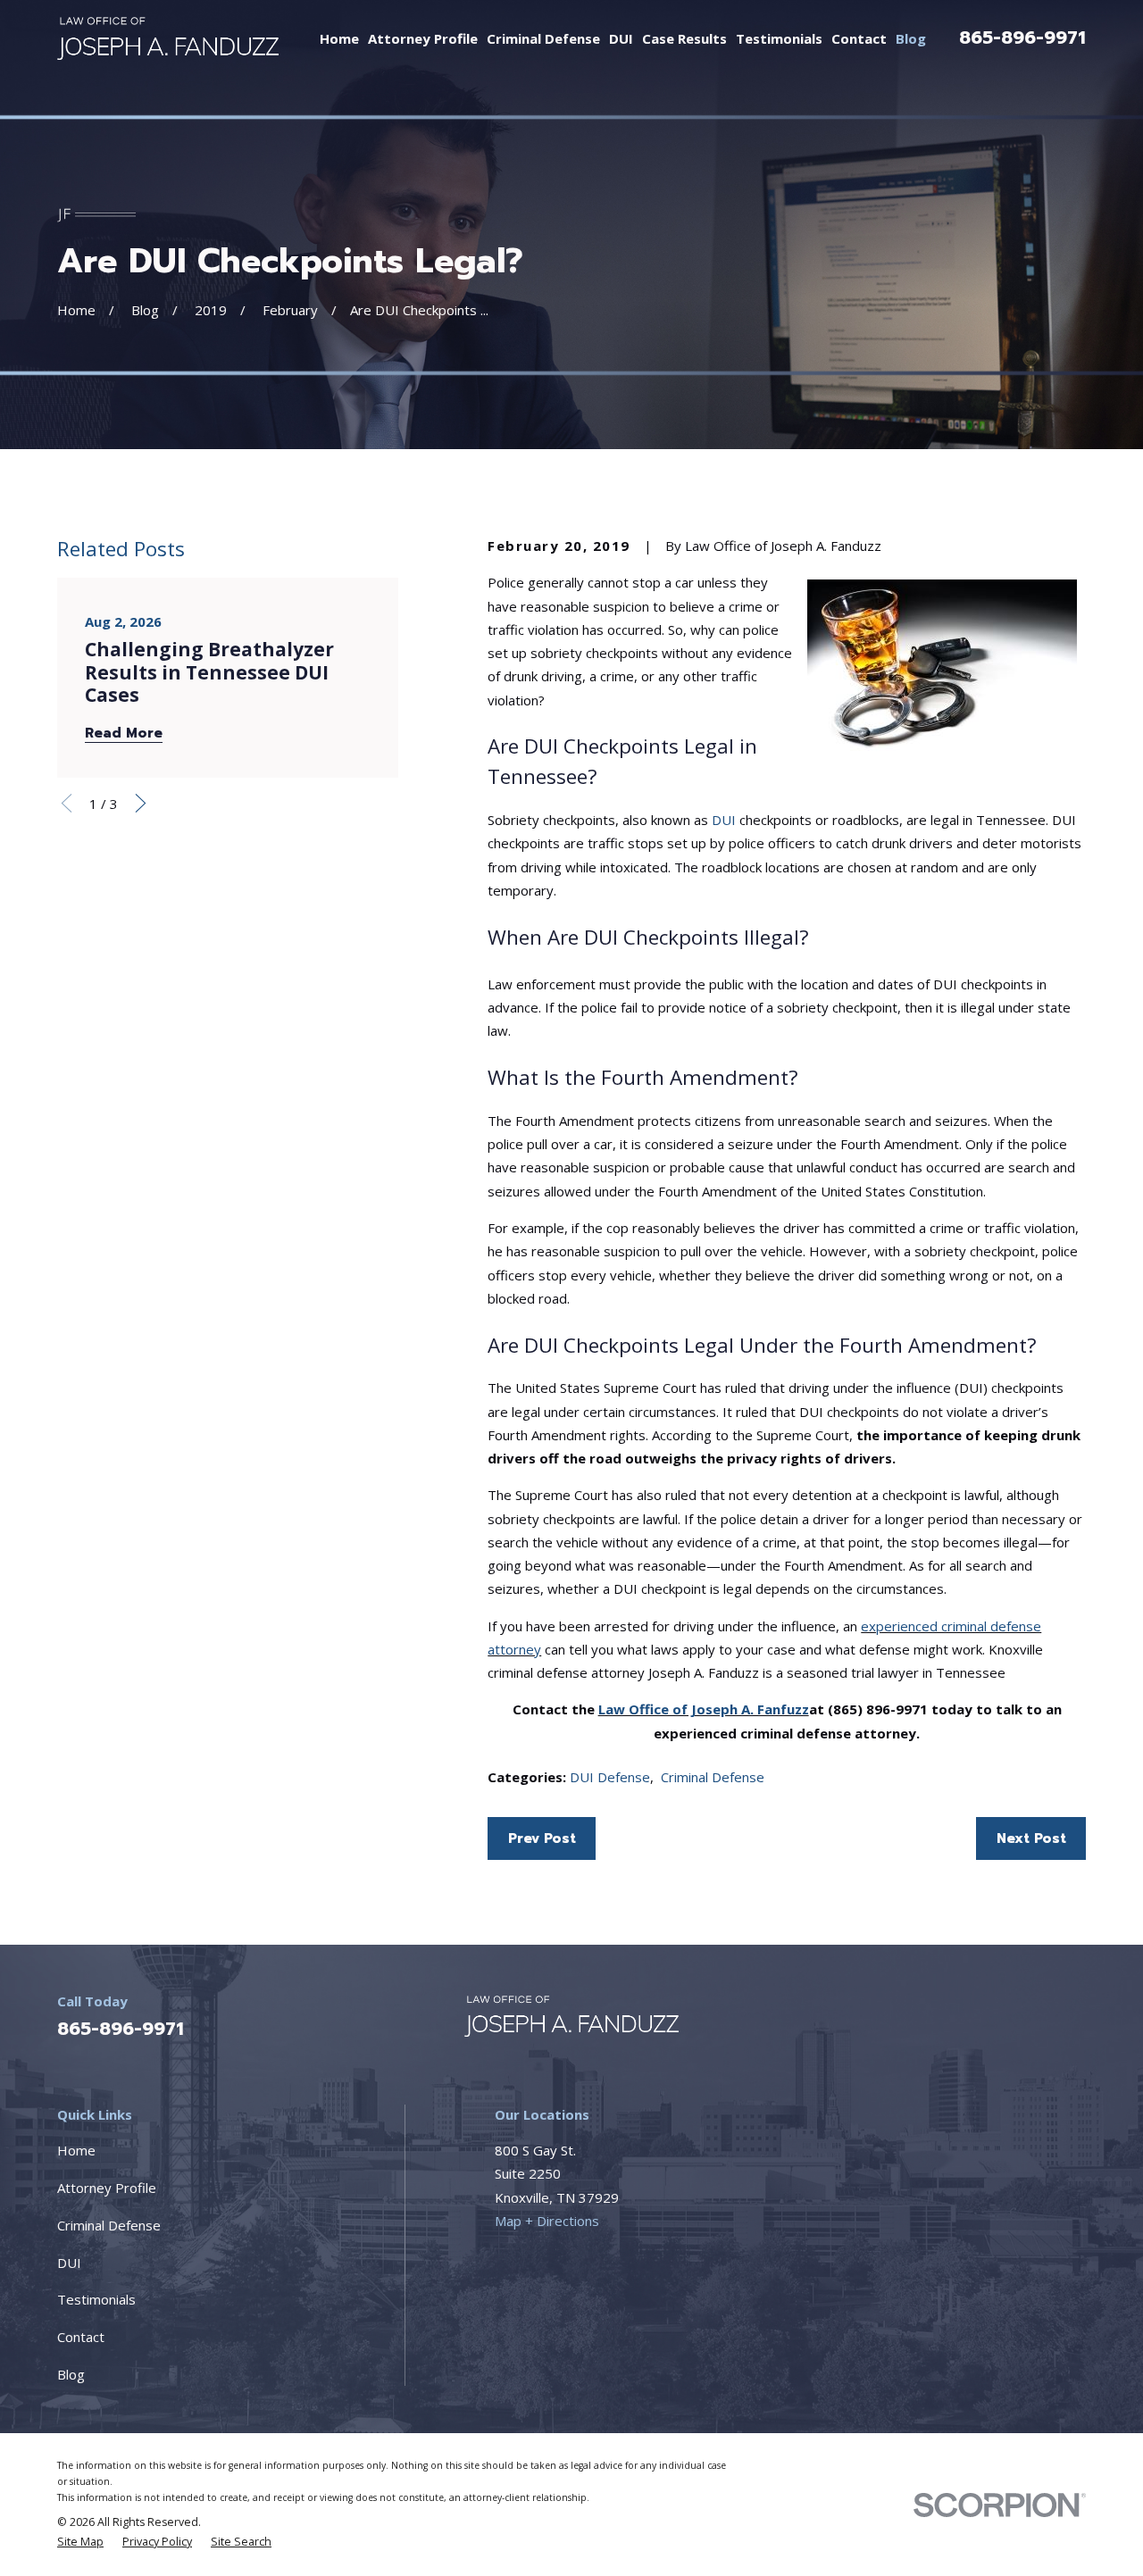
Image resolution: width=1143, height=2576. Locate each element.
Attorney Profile (107, 2188)
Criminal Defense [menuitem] (543, 38)
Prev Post (542, 1838)
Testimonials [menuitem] (779, 38)
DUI (724, 820)
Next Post (1031, 1838)
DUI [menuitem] (621, 38)
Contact (81, 2337)
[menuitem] (80, 2542)
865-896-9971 (1022, 38)
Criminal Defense (713, 1777)
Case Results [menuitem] (684, 38)
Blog (71, 2374)
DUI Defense (610, 1777)
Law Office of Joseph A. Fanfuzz (704, 1709)
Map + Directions (547, 2221)
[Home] (168, 38)
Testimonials (96, 2299)
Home (76, 2150)
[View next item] (141, 803)
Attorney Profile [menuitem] (423, 38)
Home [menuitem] (339, 38)
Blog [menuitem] (911, 38)
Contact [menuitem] (859, 38)
